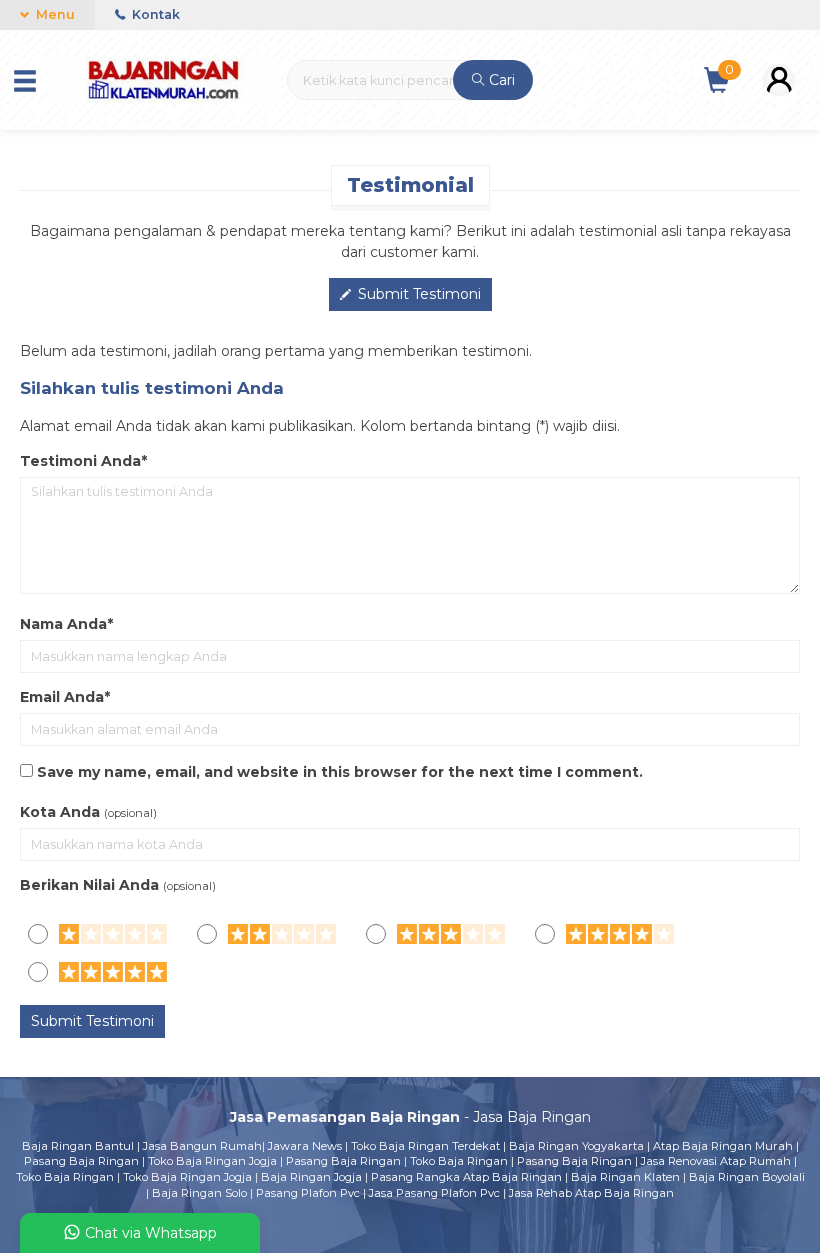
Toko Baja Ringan (459, 1161)
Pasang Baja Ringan (81, 1161)
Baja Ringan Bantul (78, 1146)
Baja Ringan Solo (199, 1193)
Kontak (154, 14)
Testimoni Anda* (83, 461)
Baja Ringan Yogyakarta (576, 1146)
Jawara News (305, 1146)
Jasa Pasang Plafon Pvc (434, 1193)
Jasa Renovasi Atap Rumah (716, 1161)
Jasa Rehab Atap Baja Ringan (591, 1193)
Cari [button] (500, 80)
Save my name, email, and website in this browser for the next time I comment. (340, 772)
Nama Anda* (66, 624)
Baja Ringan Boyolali (747, 1177)
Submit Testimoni (417, 294)
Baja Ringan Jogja (311, 1177)
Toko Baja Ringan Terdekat (425, 1146)
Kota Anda (60, 812)
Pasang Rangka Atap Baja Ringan (466, 1177)
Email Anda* (65, 697)
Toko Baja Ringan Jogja (212, 1161)
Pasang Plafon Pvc (308, 1193)
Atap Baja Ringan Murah (723, 1146)
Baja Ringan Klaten (625, 1177)
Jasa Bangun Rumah (202, 1146)
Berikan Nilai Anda (89, 885)
